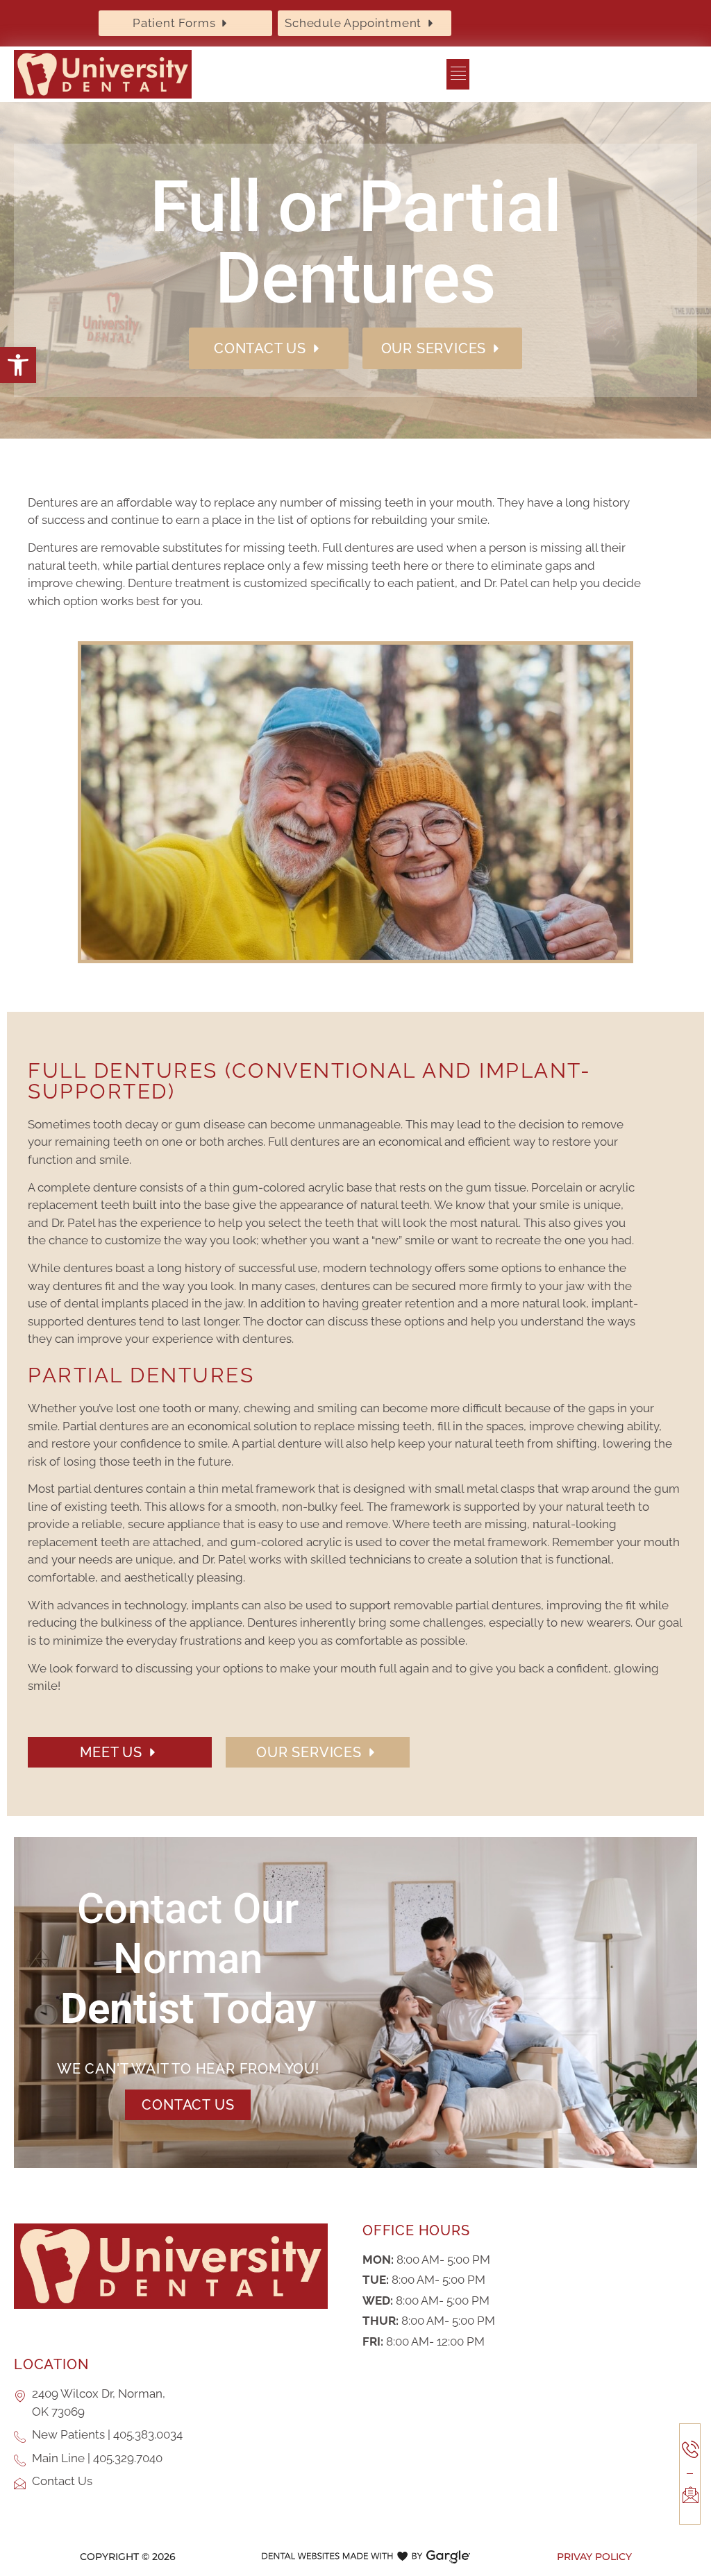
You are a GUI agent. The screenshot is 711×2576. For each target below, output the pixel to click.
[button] (18, 365)
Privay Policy (594, 2557)
